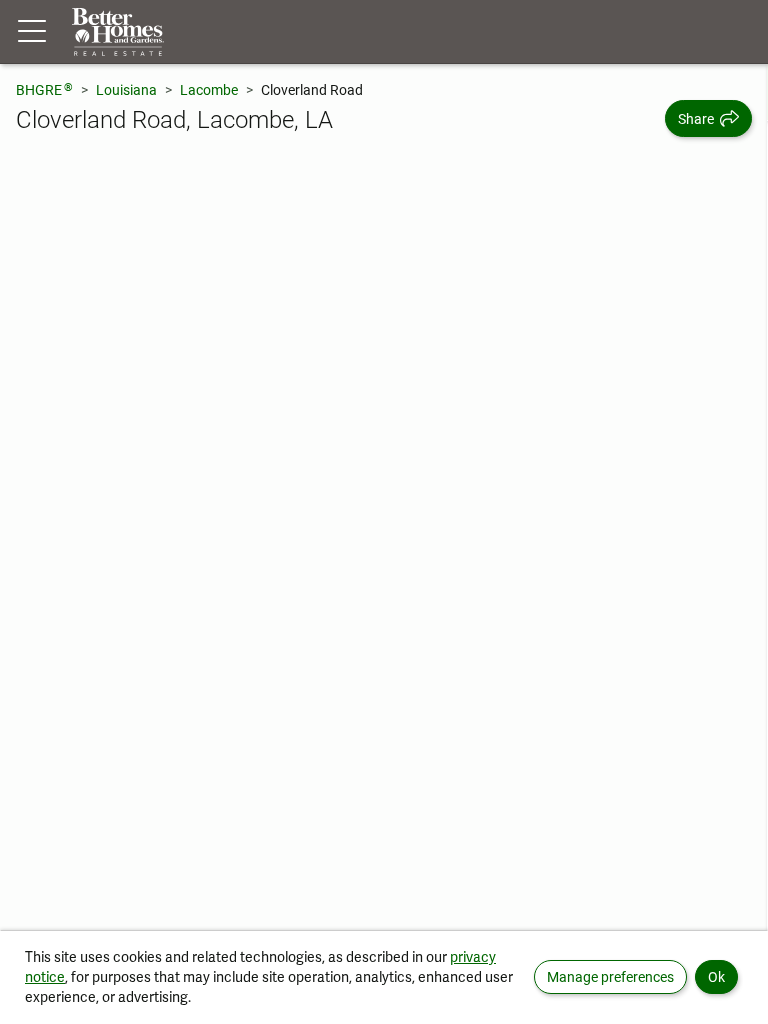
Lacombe (209, 90)
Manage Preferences (610, 977)
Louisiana (126, 90)
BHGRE (44, 89)
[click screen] (384, 544)
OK (716, 977)
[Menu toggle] (32, 32)
